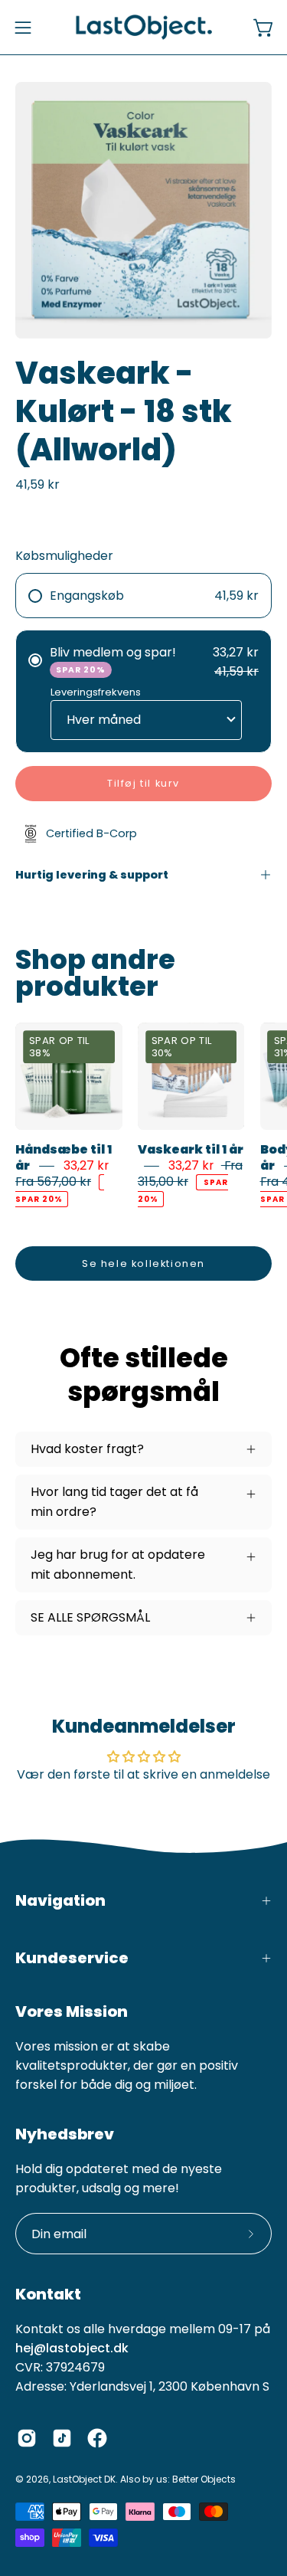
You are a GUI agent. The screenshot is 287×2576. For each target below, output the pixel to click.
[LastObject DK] (144, 27)
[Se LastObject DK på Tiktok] (62, 2438)
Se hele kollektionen (143, 1263)
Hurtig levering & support (92, 875)
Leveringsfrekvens (96, 692)
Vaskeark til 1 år (191, 1149)
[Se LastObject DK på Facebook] (97, 2438)
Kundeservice (72, 1958)
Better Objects (204, 2479)
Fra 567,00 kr (53, 1182)
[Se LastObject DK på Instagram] (27, 2438)
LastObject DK (84, 2479)
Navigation (60, 1900)
